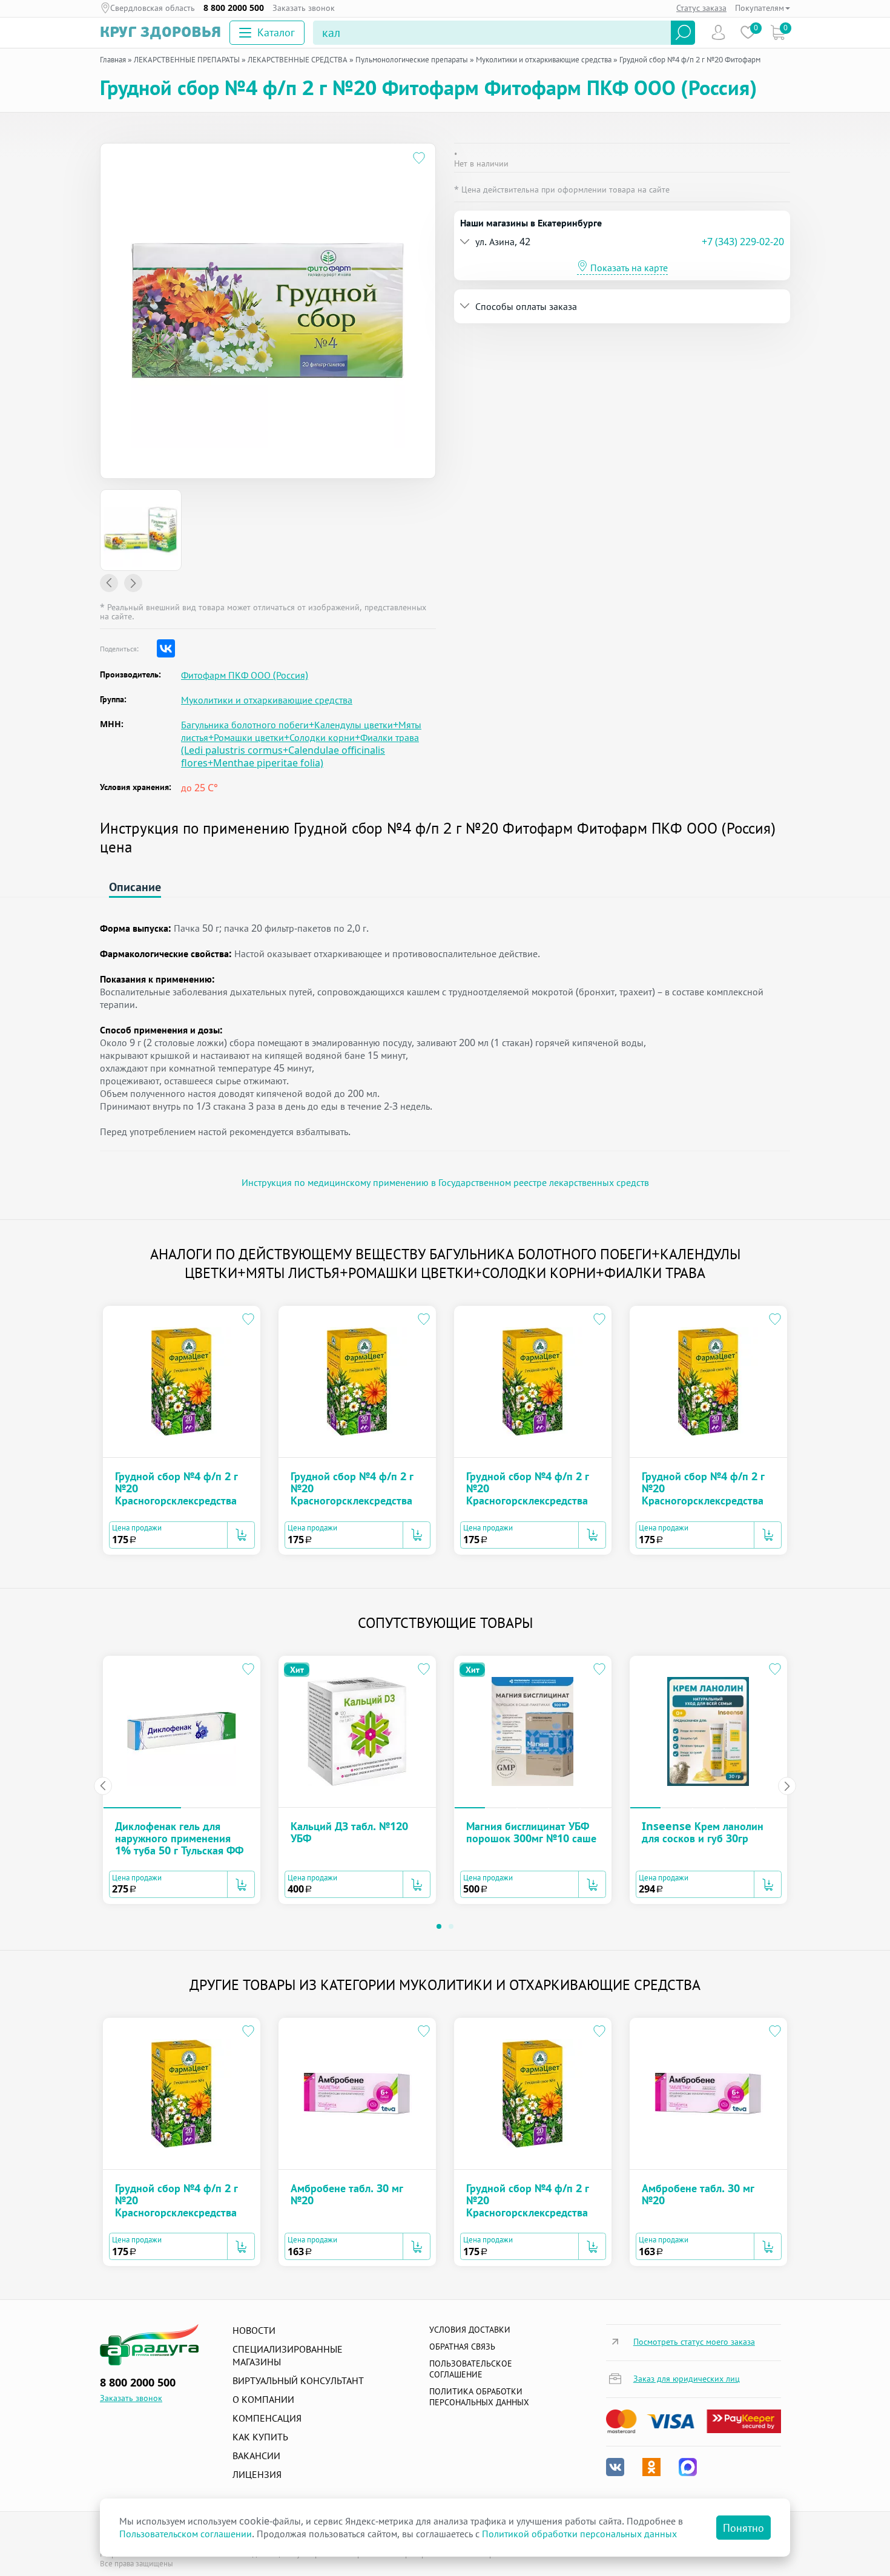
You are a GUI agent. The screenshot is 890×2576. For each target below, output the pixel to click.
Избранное (748, 32)
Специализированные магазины (288, 2355)
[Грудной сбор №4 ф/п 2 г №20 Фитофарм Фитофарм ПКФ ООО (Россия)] (141, 530)
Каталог (276, 32)
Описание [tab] (135, 887)
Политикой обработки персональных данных (579, 2534)
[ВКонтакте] (166, 648)
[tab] (622, 242)
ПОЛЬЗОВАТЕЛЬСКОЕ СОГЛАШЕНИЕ (471, 2369)
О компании (263, 2399)
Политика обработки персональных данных (479, 2396)
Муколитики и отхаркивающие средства (267, 700)
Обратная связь (462, 2346)
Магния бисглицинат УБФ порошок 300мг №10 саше (531, 1832)
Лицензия (257, 2474)
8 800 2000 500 (234, 8)
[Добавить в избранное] (419, 160)
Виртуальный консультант (298, 2380)
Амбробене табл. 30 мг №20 (347, 2194)
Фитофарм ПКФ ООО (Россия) (245, 675)
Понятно (743, 2528)
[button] (581, 242)
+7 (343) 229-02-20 (743, 242)
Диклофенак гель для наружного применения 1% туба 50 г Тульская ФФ (179, 1838)
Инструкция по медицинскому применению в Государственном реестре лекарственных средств (445, 1182)
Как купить (260, 2437)
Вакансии (256, 2456)
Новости (254, 2330)
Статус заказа (701, 8)
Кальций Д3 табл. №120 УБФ (349, 1832)
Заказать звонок (304, 8)
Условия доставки (470, 2329)
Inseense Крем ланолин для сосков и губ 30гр (703, 1832)
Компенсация (267, 2418)
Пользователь (718, 32)
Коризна (778, 32)
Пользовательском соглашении (186, 2534)
